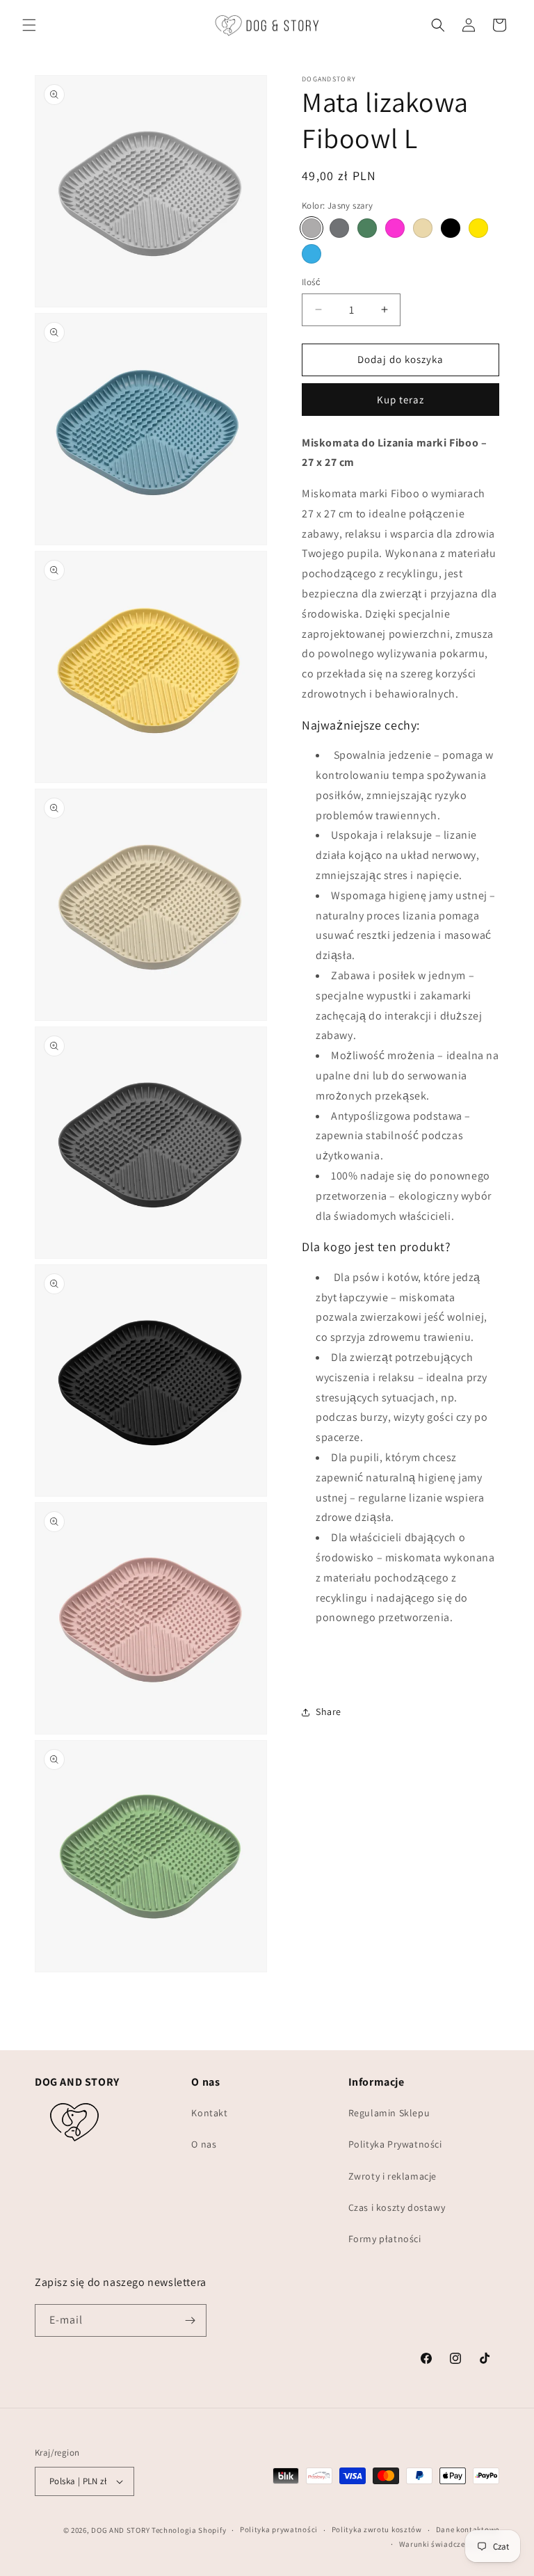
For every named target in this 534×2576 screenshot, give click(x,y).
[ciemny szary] (339, 228)
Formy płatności (385, 2239)
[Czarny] (451, 228)
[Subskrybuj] (191, 2320)
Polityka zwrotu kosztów (377, 2529)
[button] (29, 25)
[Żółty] (478, 228)
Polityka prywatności (279, 2529)
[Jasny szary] (311, 228)
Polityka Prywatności (395, 2144)
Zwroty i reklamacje (393, 2176)
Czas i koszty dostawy (397, 2207)
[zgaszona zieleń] (367, 228)
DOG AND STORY (120, 2530)
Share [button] (329, 1712)
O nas (204, 2144)
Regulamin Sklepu (389, 2113)
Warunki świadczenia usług (450, 2544)
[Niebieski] (311, 254)
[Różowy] (395, 228)
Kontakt (209, 2113)
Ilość (311, 282)
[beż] (423, 228)
